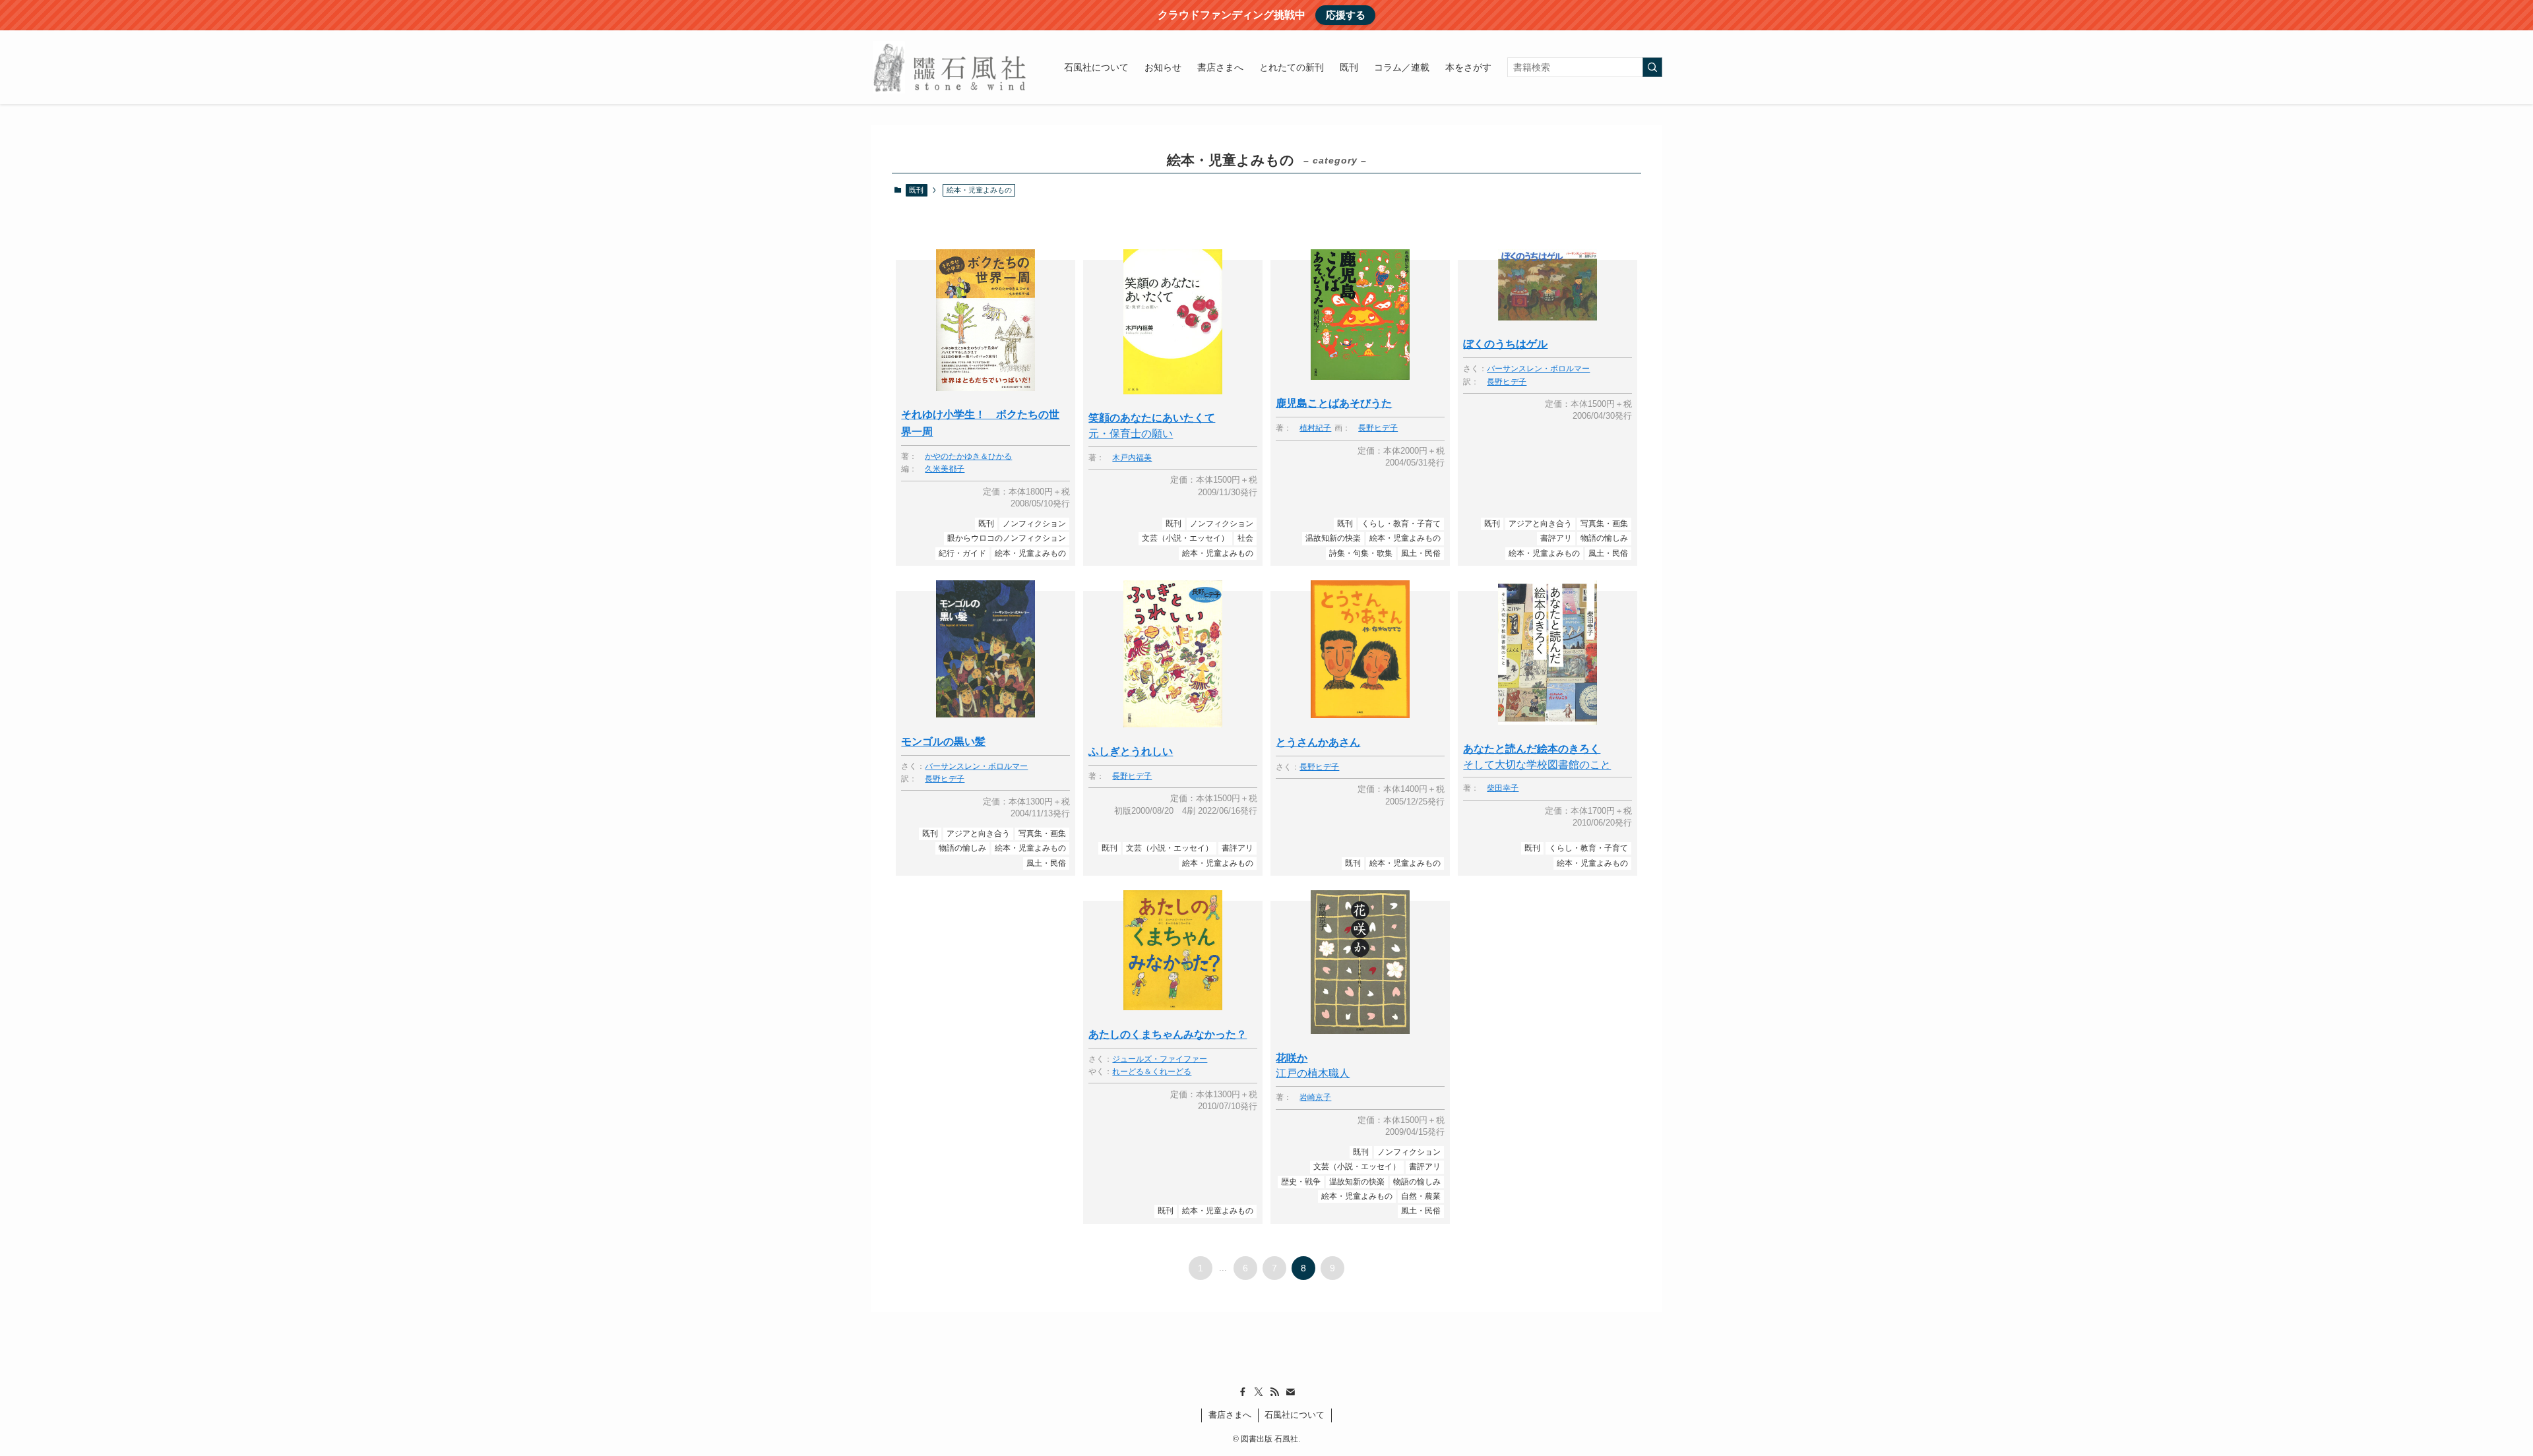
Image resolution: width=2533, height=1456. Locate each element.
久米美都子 (945, 469)
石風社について (1295, 1415)
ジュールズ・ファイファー (1160, 1059)
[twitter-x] (1259, 1392)
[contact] (1290, 1392)
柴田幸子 (1503, 788)
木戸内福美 (1132, 458)
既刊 (916, 190)
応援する (1346, 15)
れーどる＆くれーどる (1152, 1072)
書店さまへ (1230, 1415)
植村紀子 (1315, 428)
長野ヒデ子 (1378, 428)
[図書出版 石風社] (950, 67)
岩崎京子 (1315, 1098)
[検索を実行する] (1652, 67)
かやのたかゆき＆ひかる (968, 457)
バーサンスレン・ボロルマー (1538, 369)
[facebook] (1243, 1392)
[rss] (1274, 1392)
